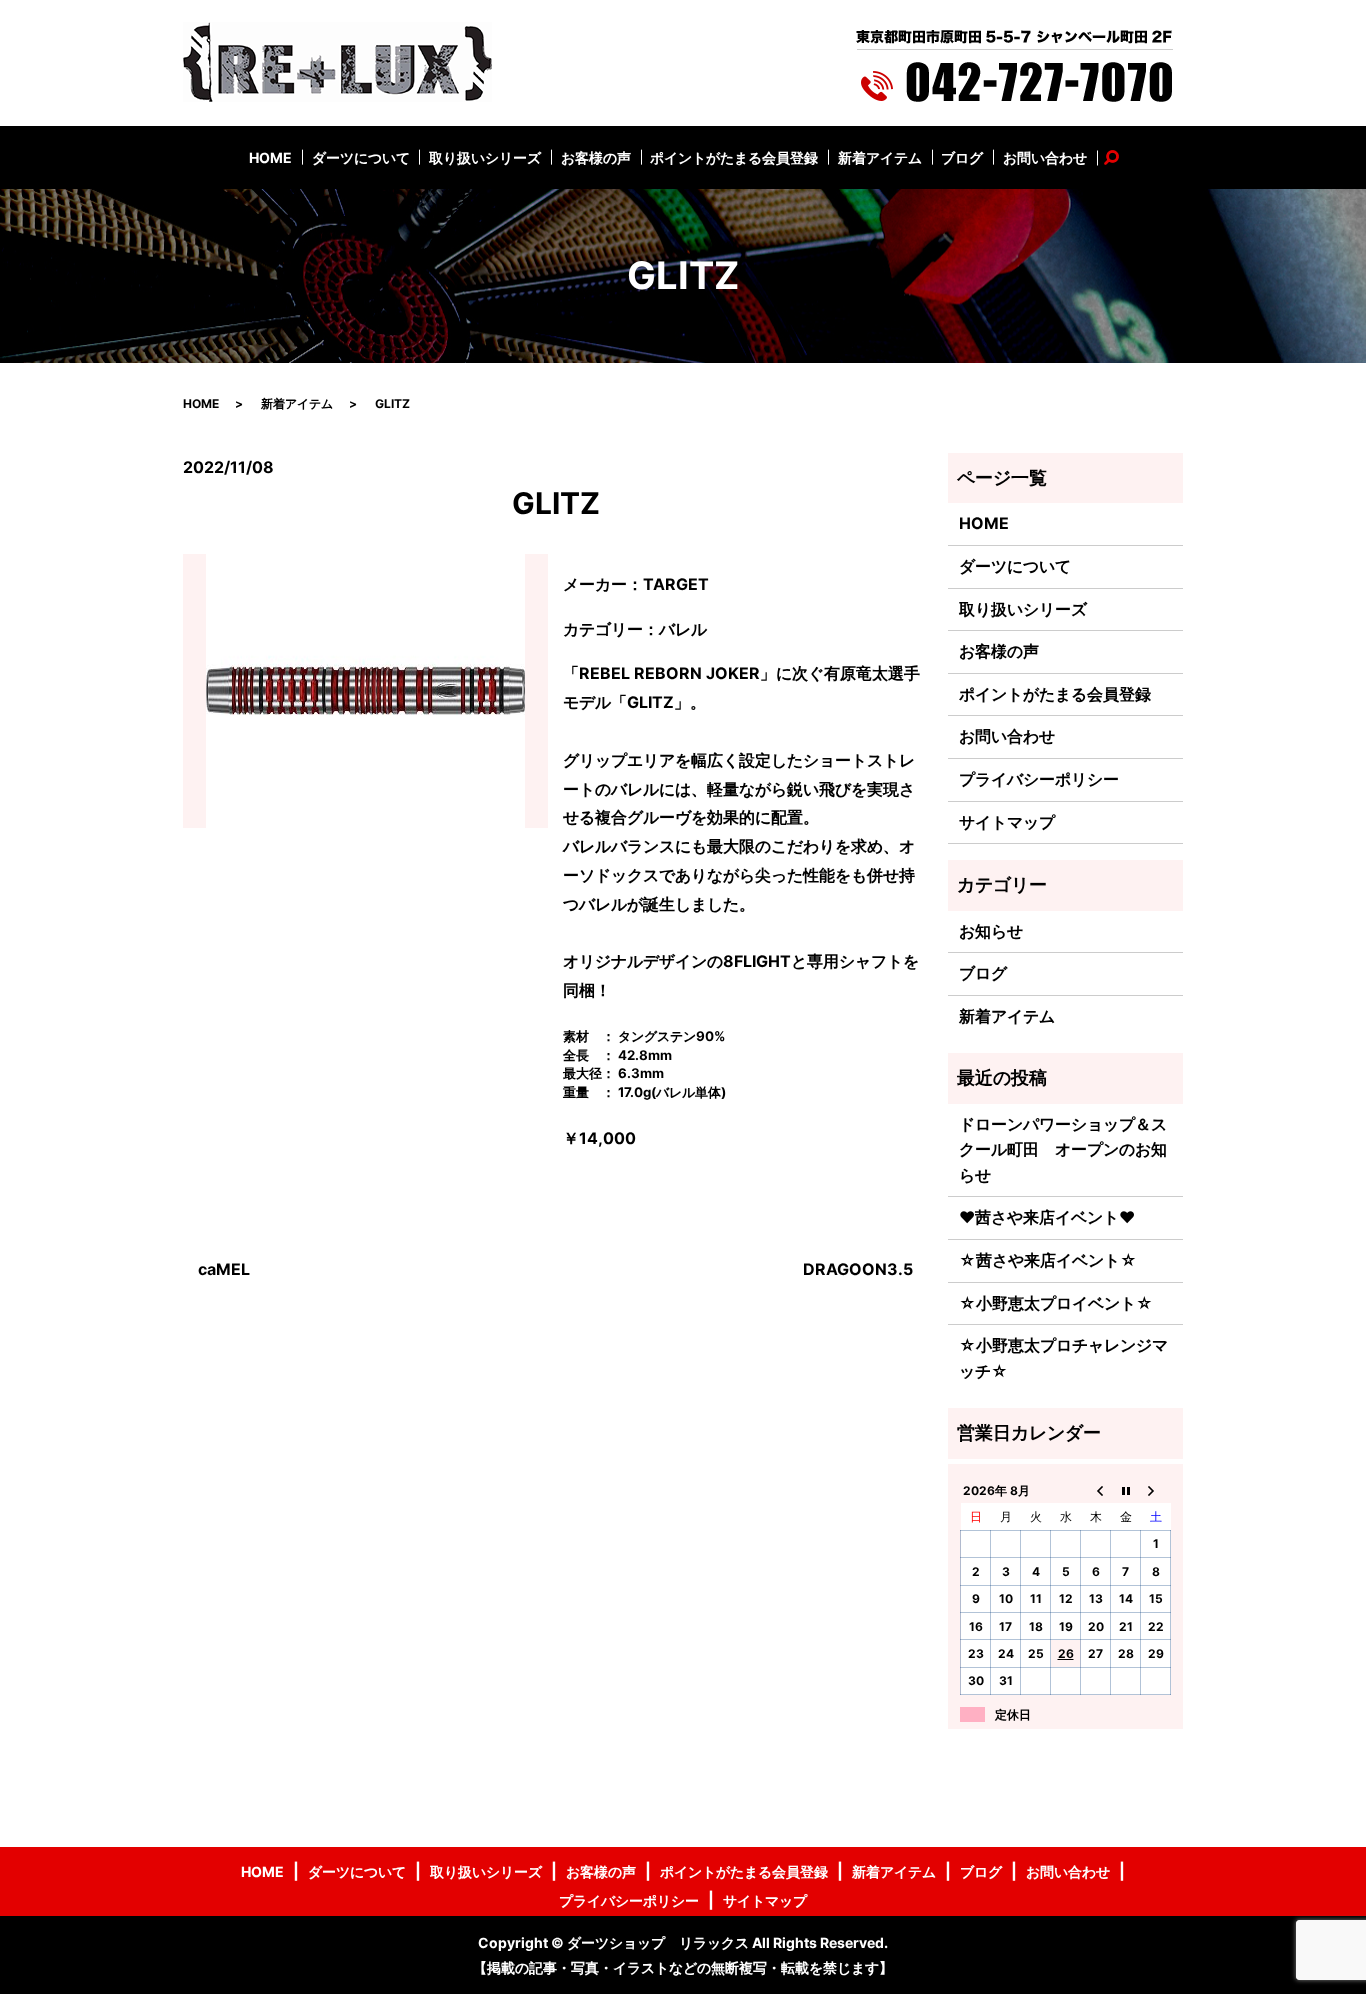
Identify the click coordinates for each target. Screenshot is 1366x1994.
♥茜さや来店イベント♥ (1047, 1217)
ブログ (962, 157)
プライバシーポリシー (1039, 779)
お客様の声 (596, 157)
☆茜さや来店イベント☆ (1048, 1260)
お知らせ (991, 931)
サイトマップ (1007, 822)
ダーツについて (361, 157)
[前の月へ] (1096, 1490)
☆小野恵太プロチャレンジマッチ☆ (1063, 1358)
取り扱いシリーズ (485, 157)
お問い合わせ (1045, 157)
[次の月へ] (1156, 1490)
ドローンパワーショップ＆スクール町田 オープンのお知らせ (1063, 1149)
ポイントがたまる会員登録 (734, 157)
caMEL (224, 1269)
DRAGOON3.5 (858, 1269)
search (1122, 157)
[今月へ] (1126, 1490)
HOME (270, 157)
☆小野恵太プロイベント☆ (1056, 1303)
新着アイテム (880, 157)
